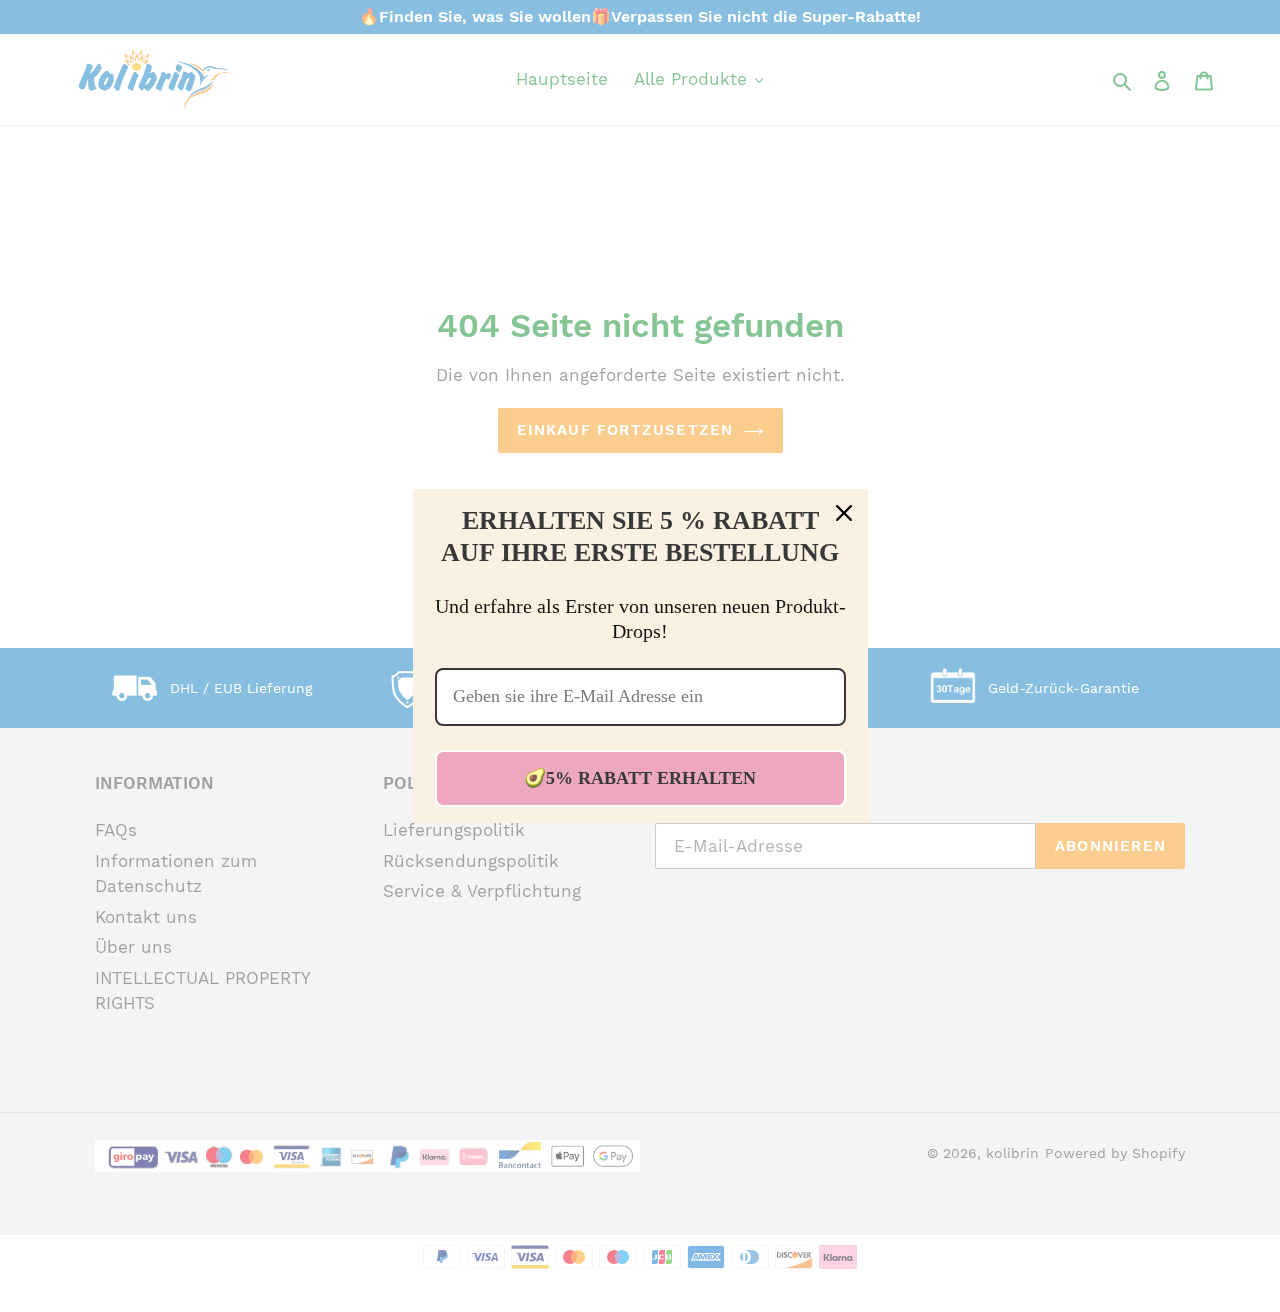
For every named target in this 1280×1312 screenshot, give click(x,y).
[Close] (844, 513)
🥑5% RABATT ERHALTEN (640, 778)
